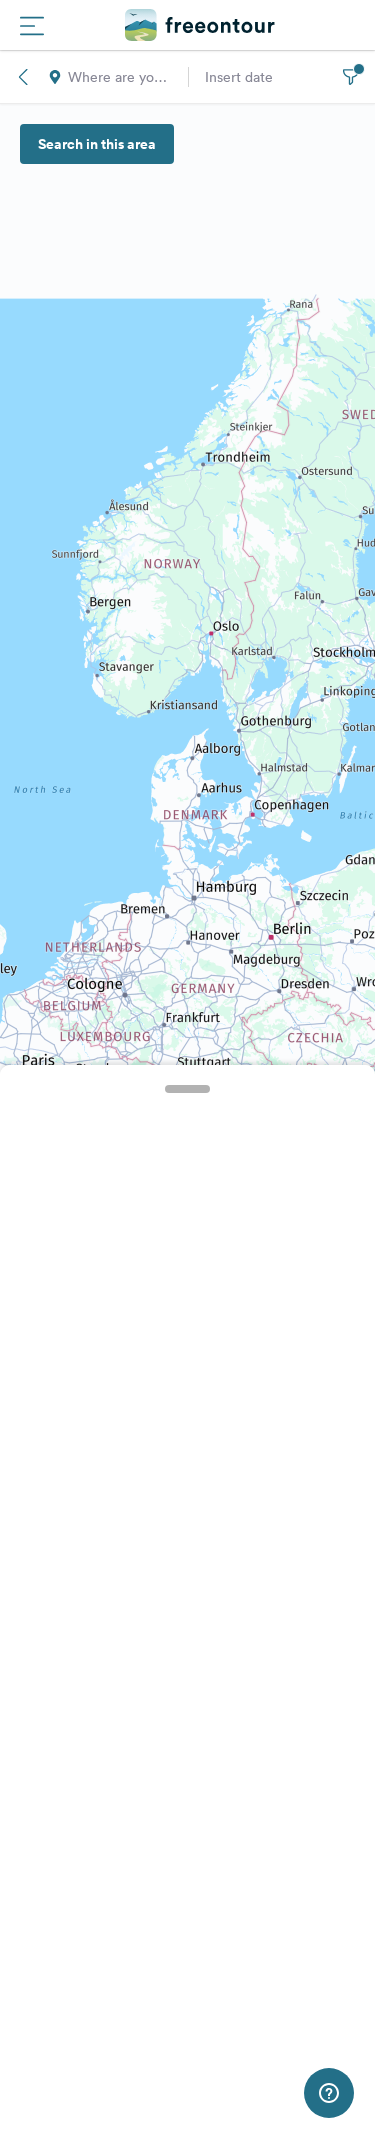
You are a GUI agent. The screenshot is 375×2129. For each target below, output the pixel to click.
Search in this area (97, 144)
